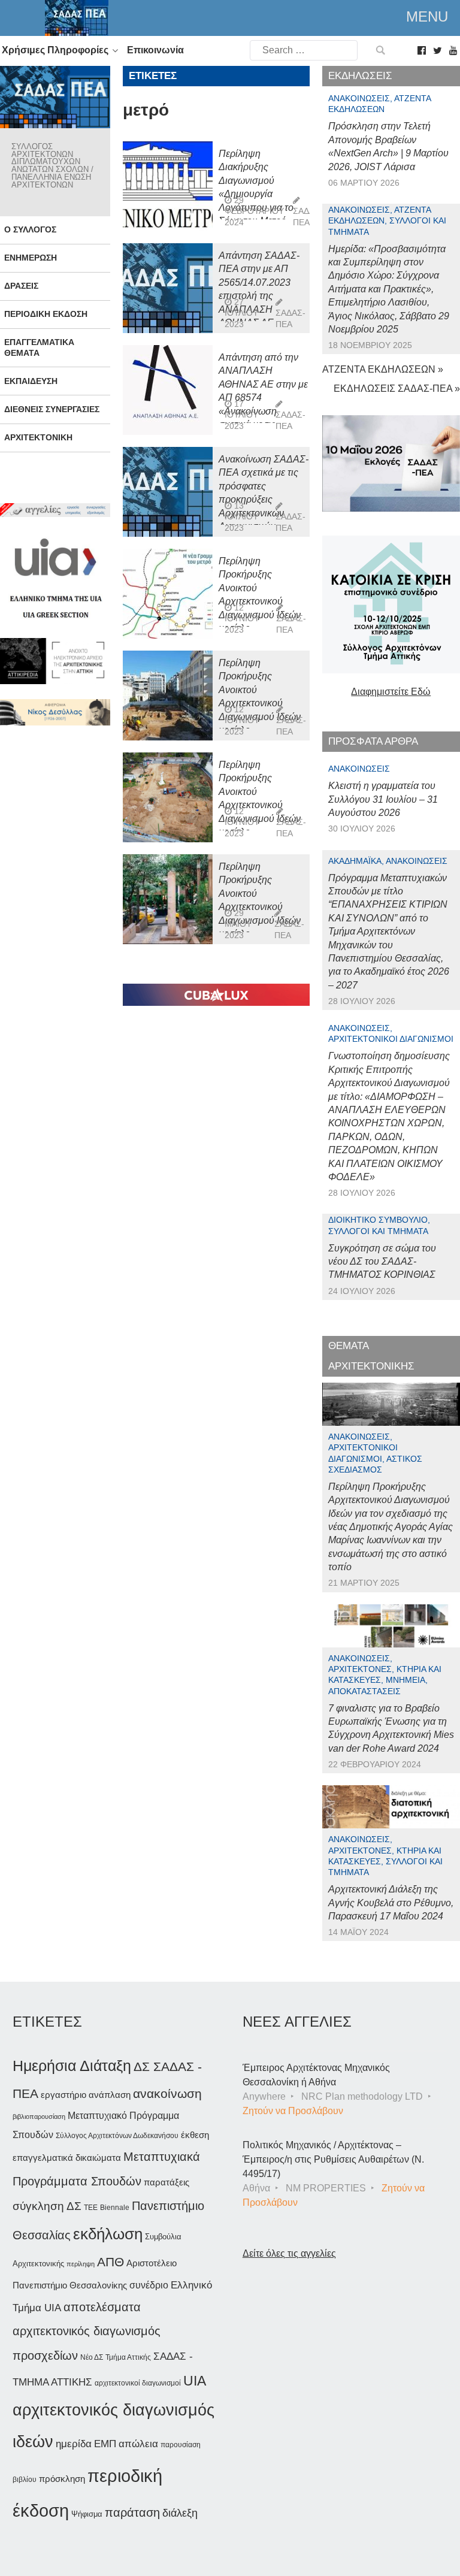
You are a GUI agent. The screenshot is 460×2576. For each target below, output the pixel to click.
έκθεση (195, 2135)
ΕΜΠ (105, 2444)
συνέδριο (149, 2285)
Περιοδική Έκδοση (46, 314)
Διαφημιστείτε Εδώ (391, 692)
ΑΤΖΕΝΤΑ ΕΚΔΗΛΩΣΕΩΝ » (383, 369)
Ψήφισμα (87, 2514)
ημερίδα (74, 2444)
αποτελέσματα (102, 2307)
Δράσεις (21, 286)
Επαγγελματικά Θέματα (39, 347)
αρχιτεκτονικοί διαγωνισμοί (138, 2383)
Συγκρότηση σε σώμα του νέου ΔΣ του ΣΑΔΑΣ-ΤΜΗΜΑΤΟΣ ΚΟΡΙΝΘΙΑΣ (382, 1262)
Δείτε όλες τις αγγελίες (289, 2253)
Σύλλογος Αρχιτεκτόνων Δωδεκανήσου (117, 2136)
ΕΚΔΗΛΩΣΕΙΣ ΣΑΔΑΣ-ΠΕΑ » (397, 388)
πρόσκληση (62, 2479)
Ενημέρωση (31, 258)
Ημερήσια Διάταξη (72, 2066)
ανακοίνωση (167, 2094)
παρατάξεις (167, 2182)
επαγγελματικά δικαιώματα (67, 2158)
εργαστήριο (63, 2095)
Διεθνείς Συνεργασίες (52, 409)
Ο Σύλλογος (30, 229)
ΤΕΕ (91, 2208)
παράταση (132, 2512)
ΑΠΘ (111, 2262)
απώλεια (138, 2444)
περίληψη (81, 2264)
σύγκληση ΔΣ (47, 2206)
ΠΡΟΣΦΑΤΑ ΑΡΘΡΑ (373, 741)
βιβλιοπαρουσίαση (39, 2117)
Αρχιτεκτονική (38, 437)
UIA (195, 2381)
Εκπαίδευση (31, 381)
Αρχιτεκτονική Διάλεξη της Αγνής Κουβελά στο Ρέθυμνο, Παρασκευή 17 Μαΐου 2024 (391, 1903)
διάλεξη (180, 2513)
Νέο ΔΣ (92, 2357)
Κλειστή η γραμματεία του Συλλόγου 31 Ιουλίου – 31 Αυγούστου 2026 (383, 799)
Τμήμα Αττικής (128, 2357)
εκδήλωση (108, 2234)
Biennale (115, 2208)
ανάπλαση (110, 2095)
